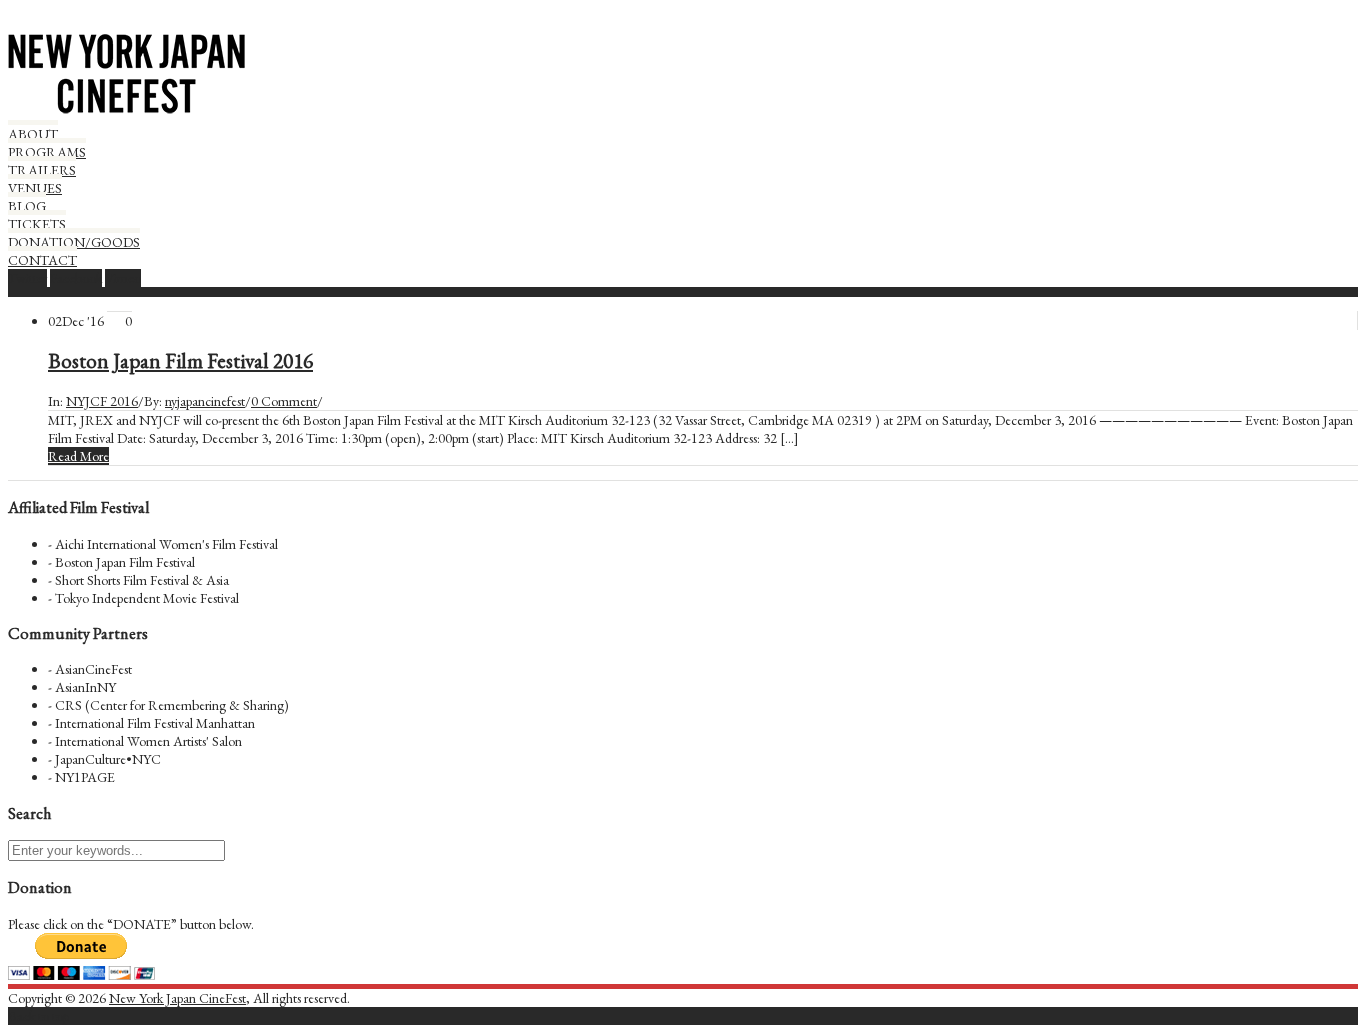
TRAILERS (42, 170)
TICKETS (37, 224)
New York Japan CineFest (177, 998)
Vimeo (123, 278)
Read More (78, 456)
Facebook (76, 278)
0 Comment (284, 401)
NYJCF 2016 (102, 401)
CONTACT (42, 260)
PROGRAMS (47, 152)
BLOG (27, 206)
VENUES (35, 188)
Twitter (27, 278)
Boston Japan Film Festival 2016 (180, 360)
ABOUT (33, 134)
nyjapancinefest (205, 401)
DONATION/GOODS (74, 242)
